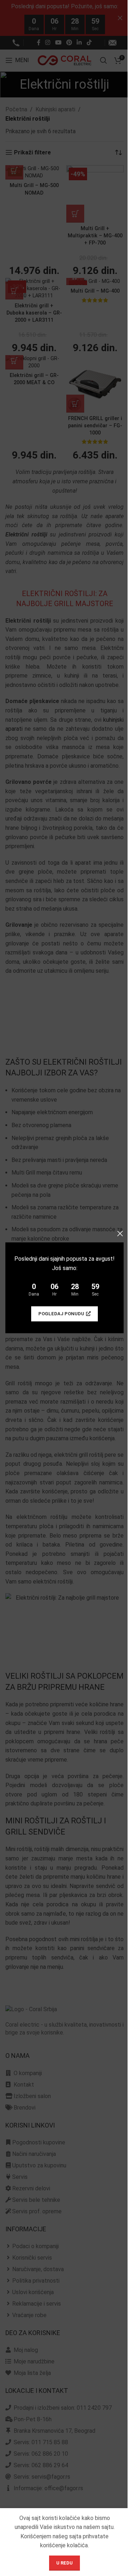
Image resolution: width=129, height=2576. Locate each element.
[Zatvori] (120, 1233)
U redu (64, 2563)
